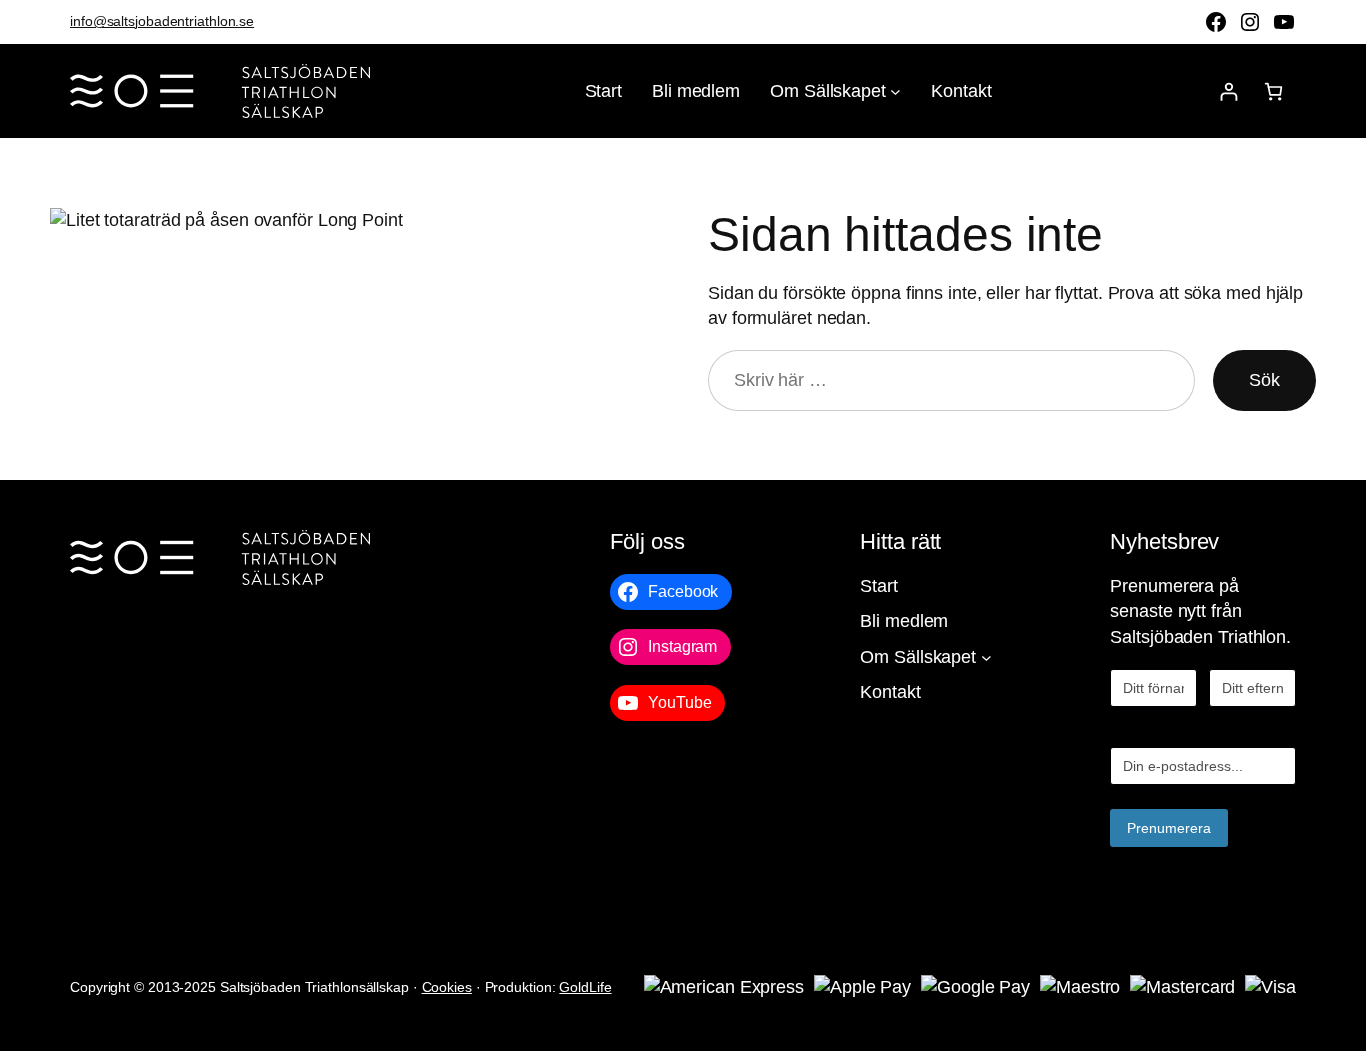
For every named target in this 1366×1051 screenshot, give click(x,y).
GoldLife (585, 987)
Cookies (447, 987)
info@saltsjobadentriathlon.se (162, 21)
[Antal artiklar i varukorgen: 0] (1273, 91)
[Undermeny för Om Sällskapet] (895, 91)
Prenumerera (1169, 828)
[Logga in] (1228, 91)
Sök (1264, 380)
